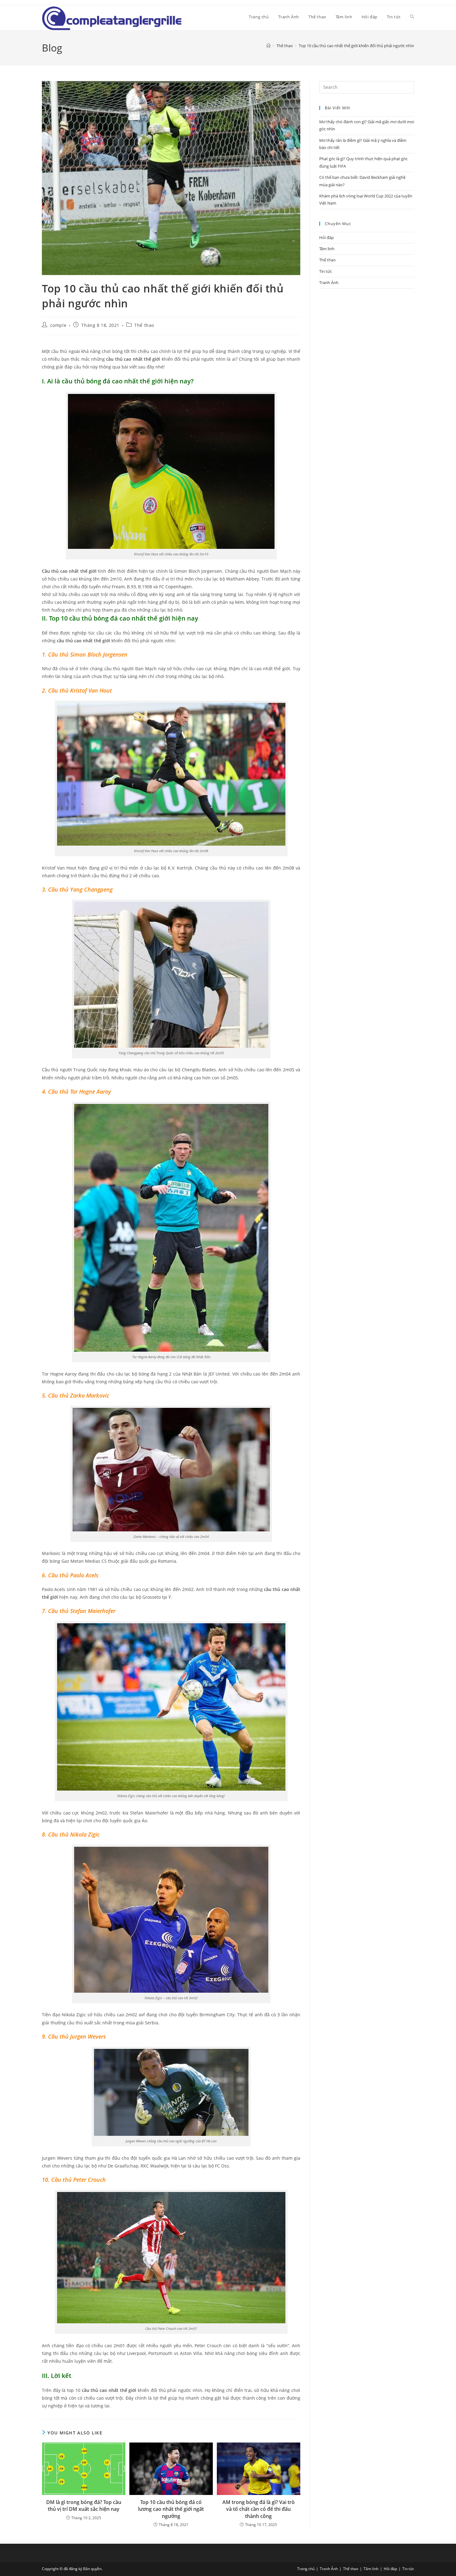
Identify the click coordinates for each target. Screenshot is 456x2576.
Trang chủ (306, 2569)
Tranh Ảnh (329, 282)
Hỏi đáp (326, 237)
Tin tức (326, 271)
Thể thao (144, 325)
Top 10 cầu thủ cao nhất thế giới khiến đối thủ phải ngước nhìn (356, 46)
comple (58, 325)
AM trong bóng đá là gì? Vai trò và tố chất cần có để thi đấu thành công (259, 2509)
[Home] (268, 46)
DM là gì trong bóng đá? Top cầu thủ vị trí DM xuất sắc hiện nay (84, 2506)
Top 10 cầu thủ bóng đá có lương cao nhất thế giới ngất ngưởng (171, 2509)
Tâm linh (327, 249)
